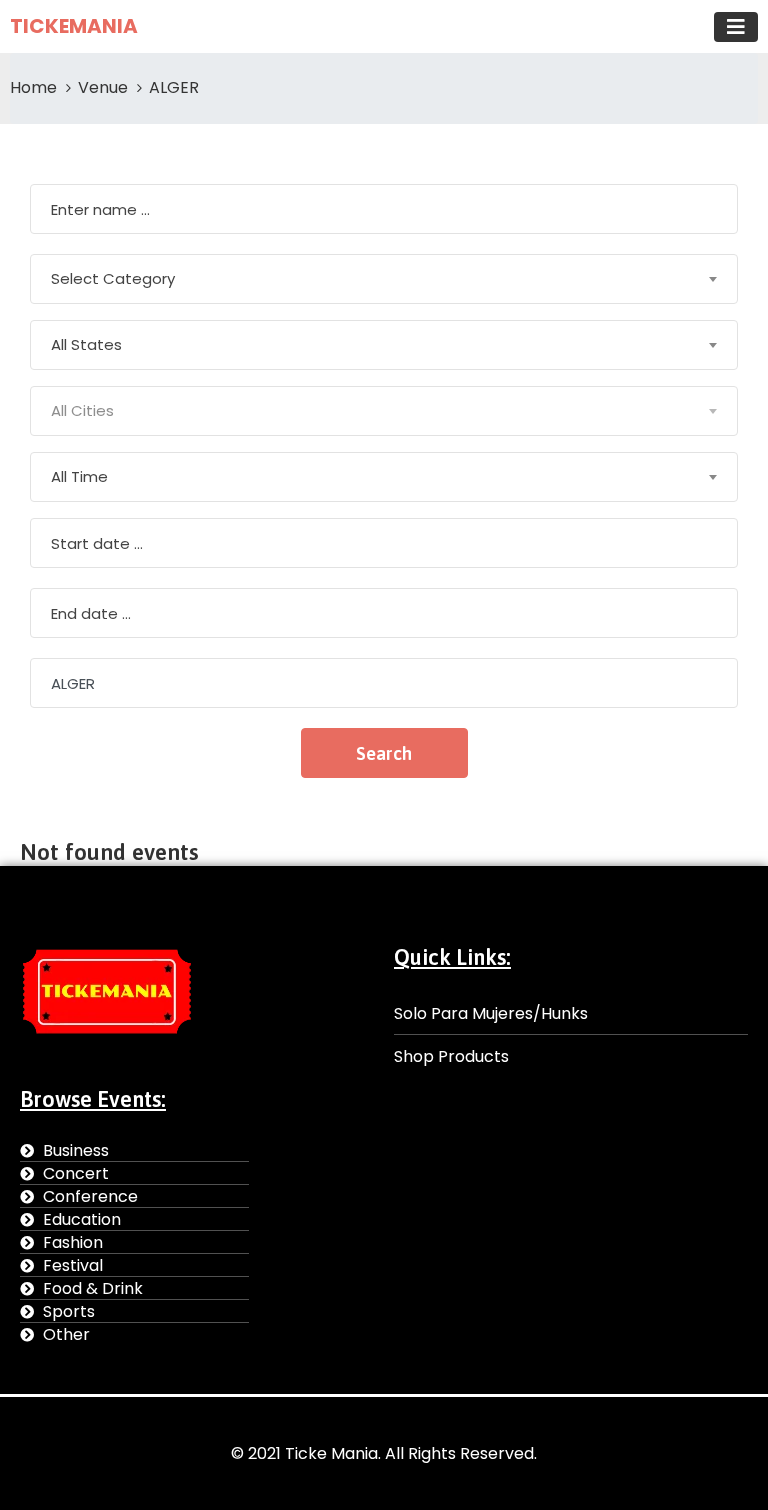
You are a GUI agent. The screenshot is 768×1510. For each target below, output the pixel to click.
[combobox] (384, 279)
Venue (103, 87)
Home (33, 87)
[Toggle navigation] (736, 27)
